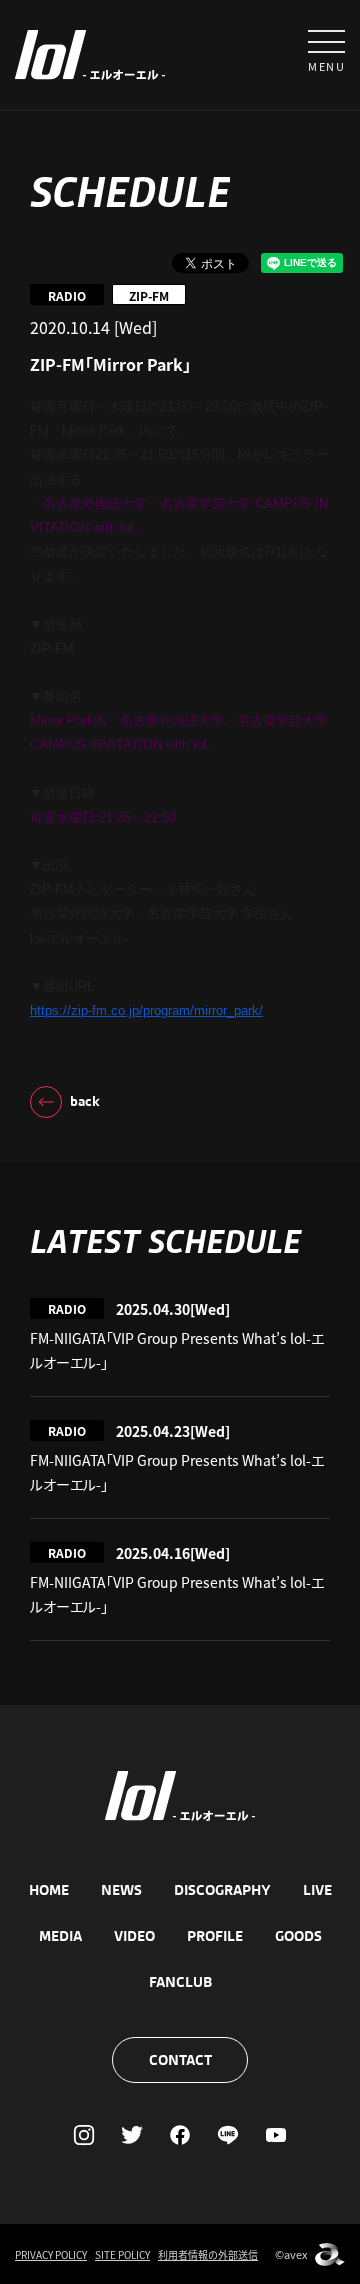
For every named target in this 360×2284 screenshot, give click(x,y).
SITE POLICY (122, 2254)
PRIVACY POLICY (51, 2254)
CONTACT (180, 2060)
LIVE (317, 1890)
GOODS (298, 1936)
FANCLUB (180, 1982)
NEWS (121, 1890)
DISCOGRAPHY (222, 1890)
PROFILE (215, 1936)
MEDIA (60, 1936)
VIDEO (134, 1936)
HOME (49, 1890)
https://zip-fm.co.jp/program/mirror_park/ (146, 1010)
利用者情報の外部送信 (208, 2254)
